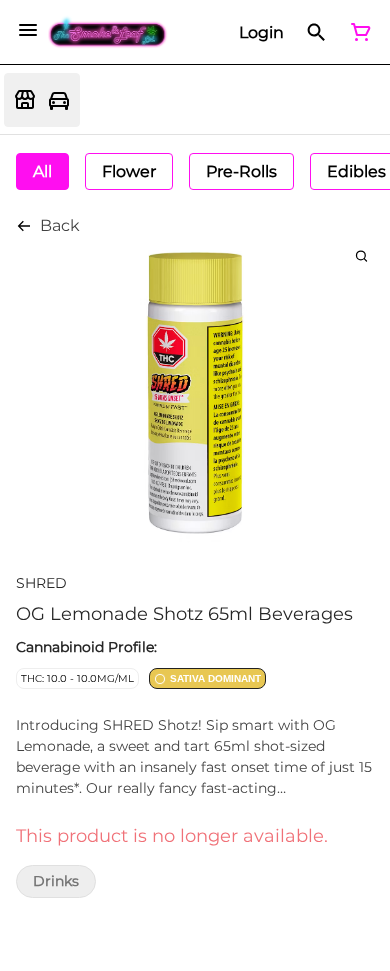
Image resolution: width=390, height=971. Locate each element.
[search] (361, 255)
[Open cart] (357, 32)
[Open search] (316, 32)
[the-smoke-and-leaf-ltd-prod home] (108, 32)
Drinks (56, 881)
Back (60, 225)
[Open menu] (28, 30)
